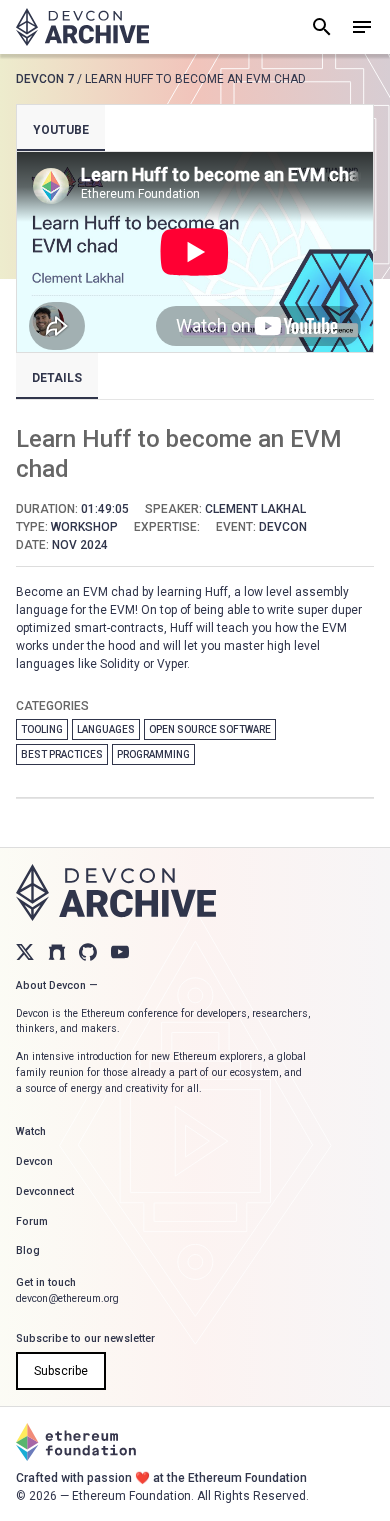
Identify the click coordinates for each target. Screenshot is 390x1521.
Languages (106, 729)
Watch (31, 1131)
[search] (322, 27)
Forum (32, 1221)
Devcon (34, 1161)
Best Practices (62, 754)
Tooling (42, 729)
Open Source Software (210, 729)
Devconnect (45, 1191)
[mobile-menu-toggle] (362, 27)
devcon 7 (45, 79)
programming (153, 754)
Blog (28, 1250)
